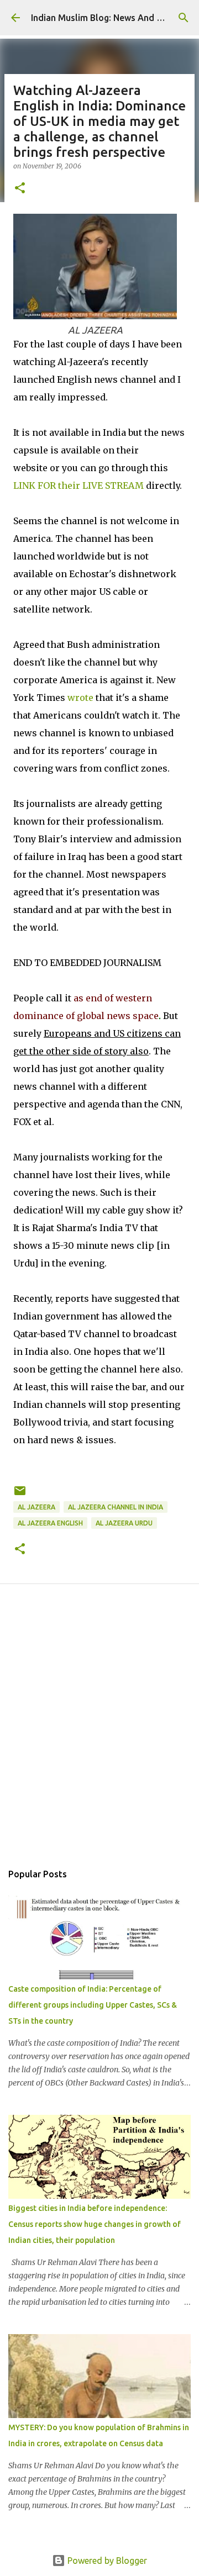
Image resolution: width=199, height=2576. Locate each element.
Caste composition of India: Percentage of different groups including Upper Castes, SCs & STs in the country (93, 2005)
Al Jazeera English (50, 1523)
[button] (20, 189)
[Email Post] (20, 1495)
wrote (80, 698)
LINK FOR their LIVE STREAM (78, 485)
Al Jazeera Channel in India (116, 1507)
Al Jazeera (36, 1507)
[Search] (184, 18)
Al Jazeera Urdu (124, 1523)
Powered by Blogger (106, 2561)
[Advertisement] (99, 1735)
